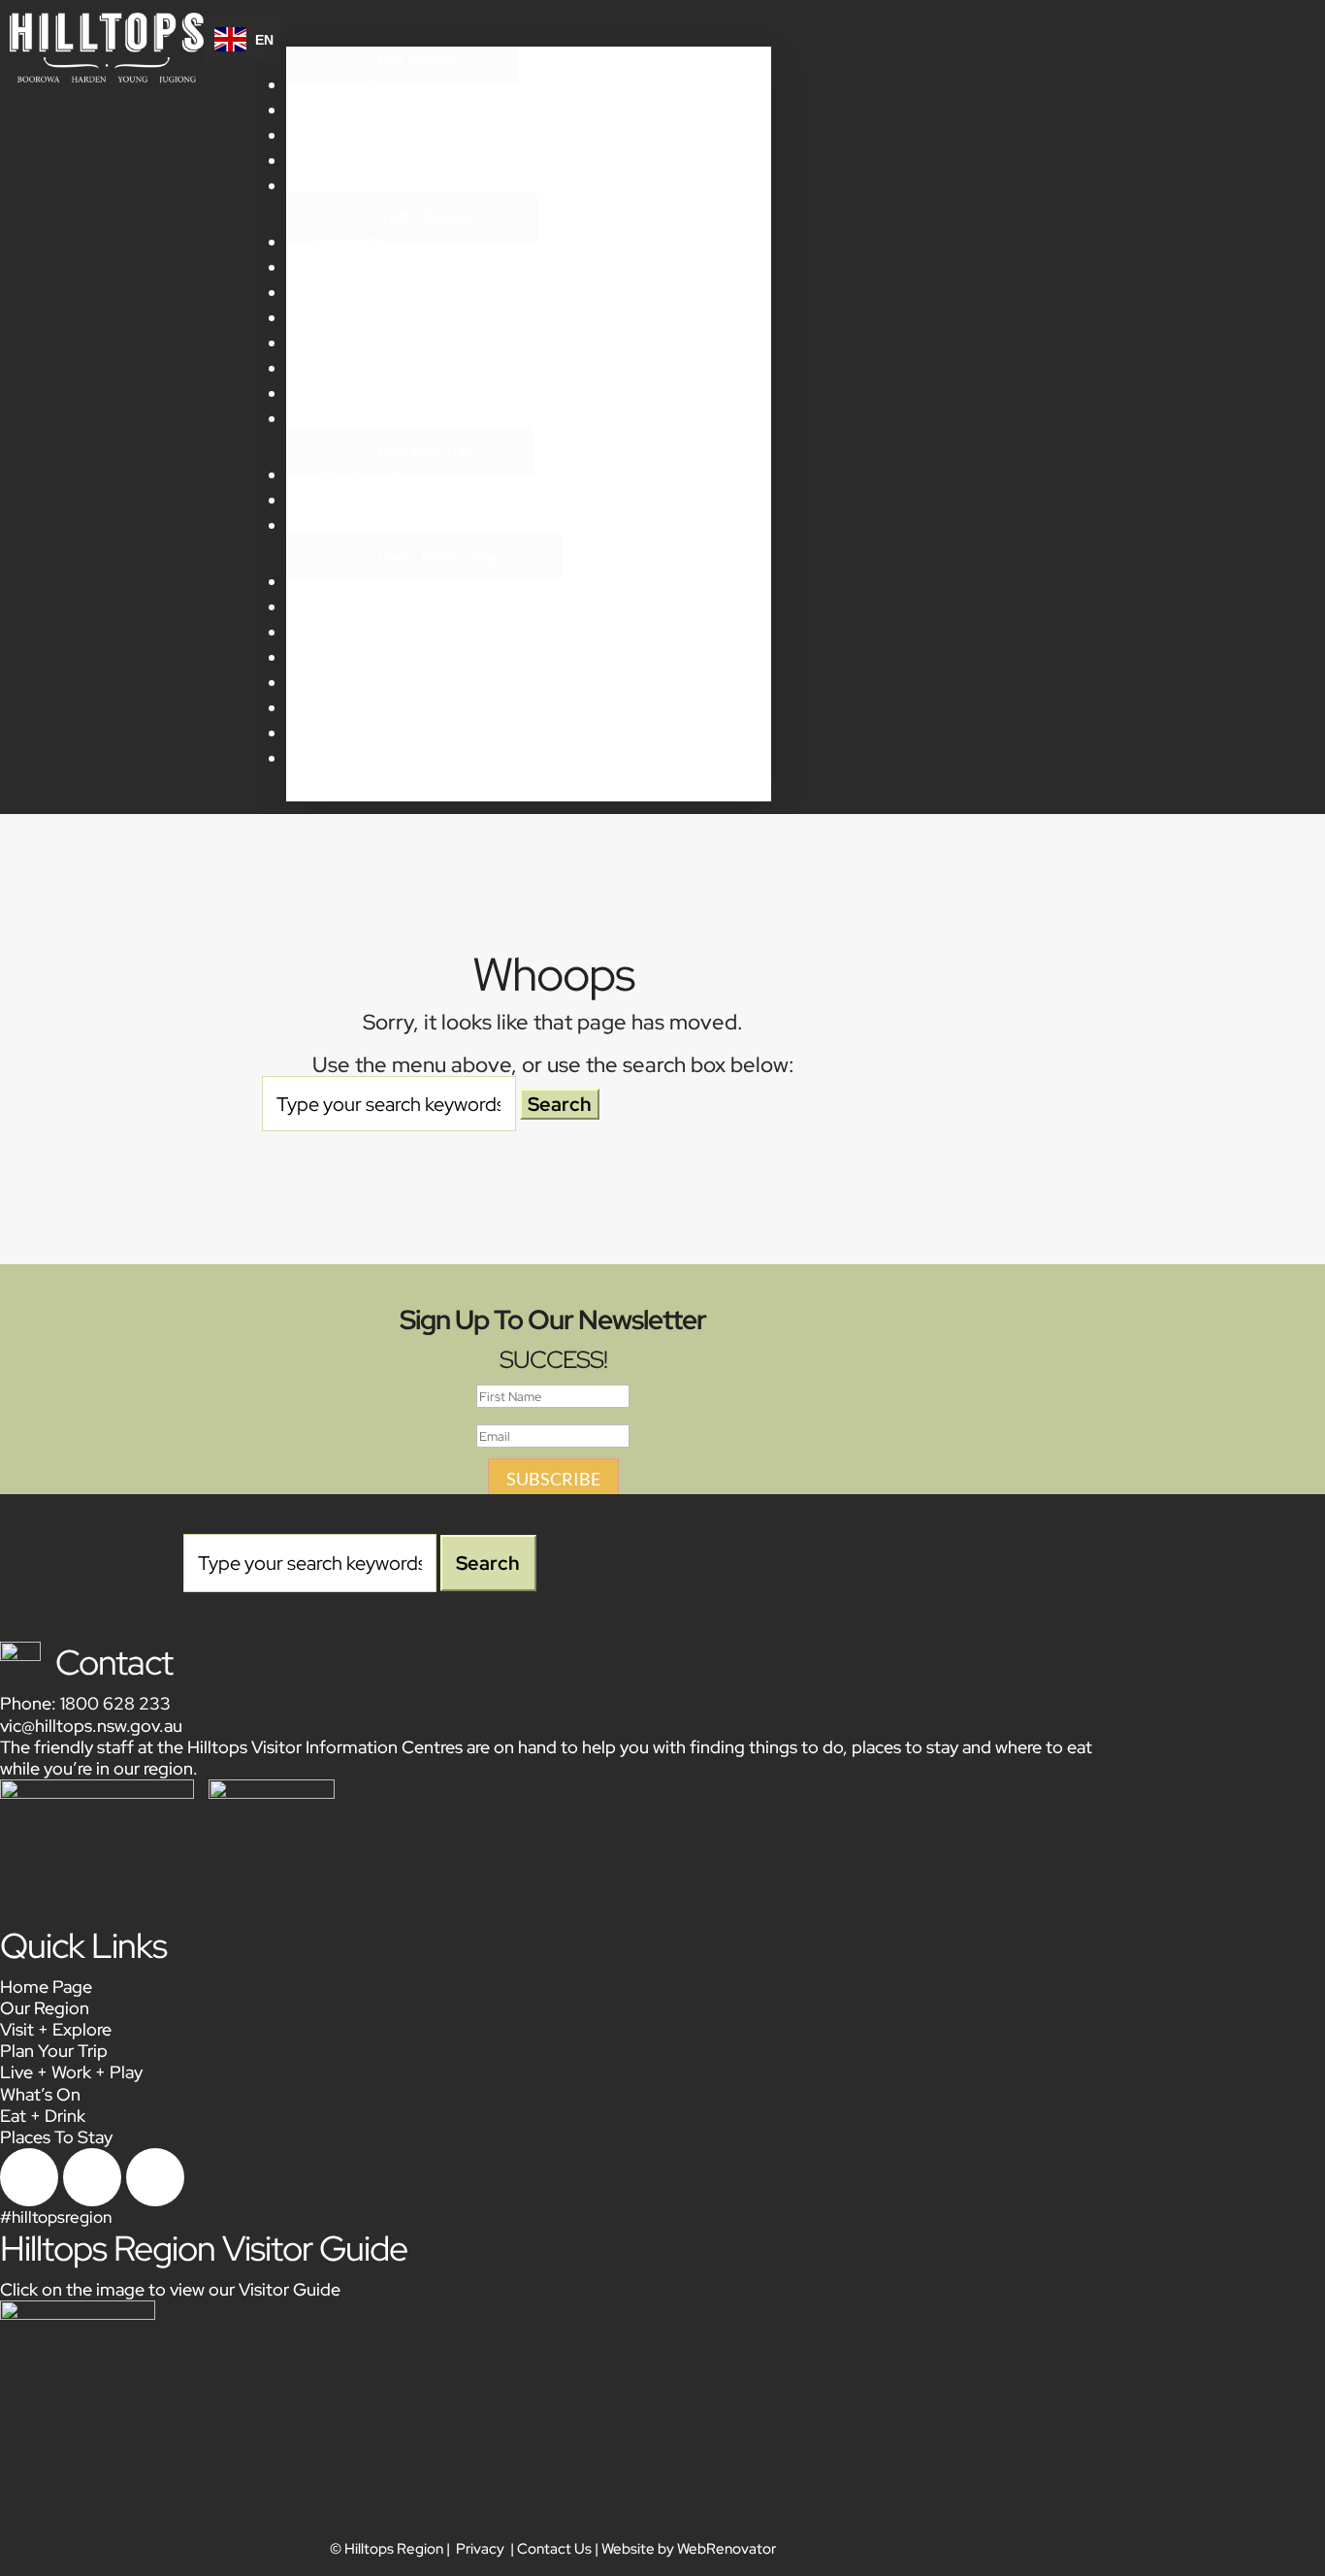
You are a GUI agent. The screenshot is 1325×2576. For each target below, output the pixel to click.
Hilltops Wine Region (384, 85)
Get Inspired (357, 161)
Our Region (417, 60)
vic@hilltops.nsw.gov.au (91, 1726)
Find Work (349, 607)
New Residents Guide (387, 582)
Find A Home (358, 658)
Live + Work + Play (438, 557)
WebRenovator (727, 2549)
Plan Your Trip (424, 450)
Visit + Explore (426, 217)
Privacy (480, 2549)
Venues (341, 708)
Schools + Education (383, 633)
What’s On (350, 243)
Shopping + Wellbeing (387, 318)
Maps (333, 526)
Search (727, 795)
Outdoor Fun (358, 369)
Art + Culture (359, 343)
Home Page (46, 1987)
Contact (114, 1662)
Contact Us (554, 2549)
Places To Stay (363, 475)
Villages (341, 111)
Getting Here (360, 419)
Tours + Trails (359, 394)
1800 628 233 (115, 1703)
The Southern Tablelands (399, 186)
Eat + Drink (352, 268)
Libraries (344, 683)
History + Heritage (376, 136)
